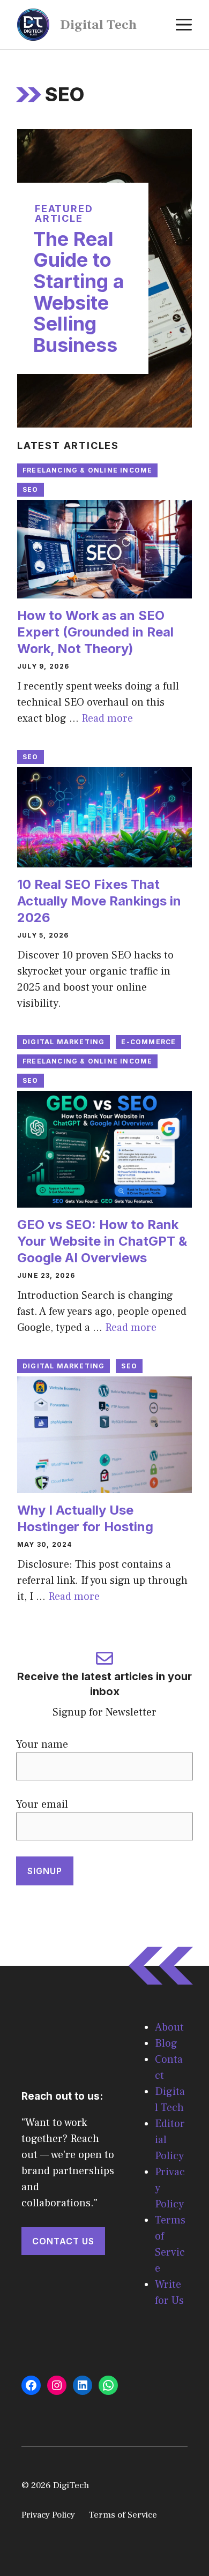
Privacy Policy (48, 2515)
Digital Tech (98, 25)
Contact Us (63, 2241)
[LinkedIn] (83, 2385)
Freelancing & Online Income (87, 470)
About (169, 2027)
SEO (31, 489)
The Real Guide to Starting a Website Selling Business (79, 292)
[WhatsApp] (108, 2385)
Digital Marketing (64, 1042)
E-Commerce (148, 1042)
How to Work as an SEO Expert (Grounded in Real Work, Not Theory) (95, 632)
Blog (166, 2043)
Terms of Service (123, 2515)
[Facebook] (31, 2385)
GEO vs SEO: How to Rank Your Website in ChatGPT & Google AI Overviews (102, 1241)
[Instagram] (57, 2385)
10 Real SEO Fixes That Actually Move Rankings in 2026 (99, 901)
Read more (107, 718)
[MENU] (184, 25)
